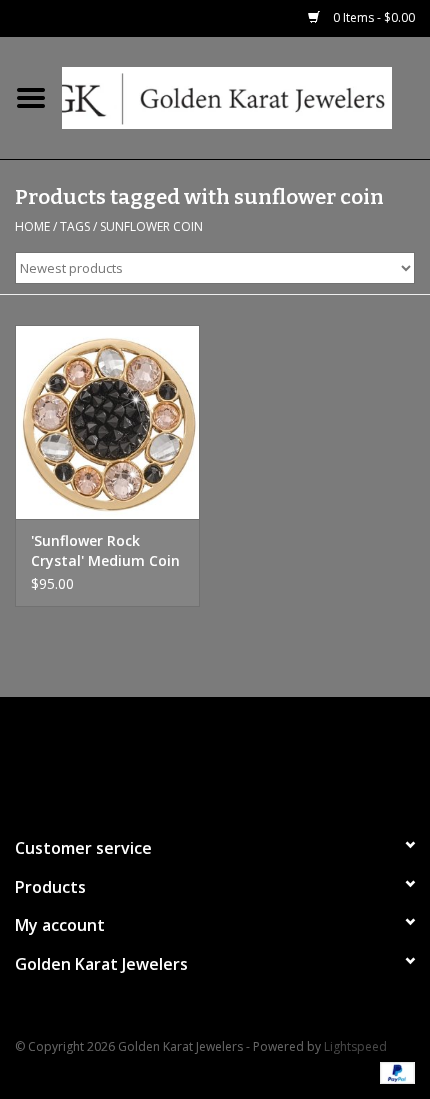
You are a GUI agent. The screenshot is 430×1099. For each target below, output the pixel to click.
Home (32, 226)
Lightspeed (355, 1046)
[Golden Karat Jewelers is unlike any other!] (246, 96)
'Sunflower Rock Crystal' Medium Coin (105, 550)
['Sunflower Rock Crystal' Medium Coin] (107, 422)
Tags (75, 226)
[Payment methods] (394, 1071)
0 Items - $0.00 (372, 17)
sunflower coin (151, 226)
